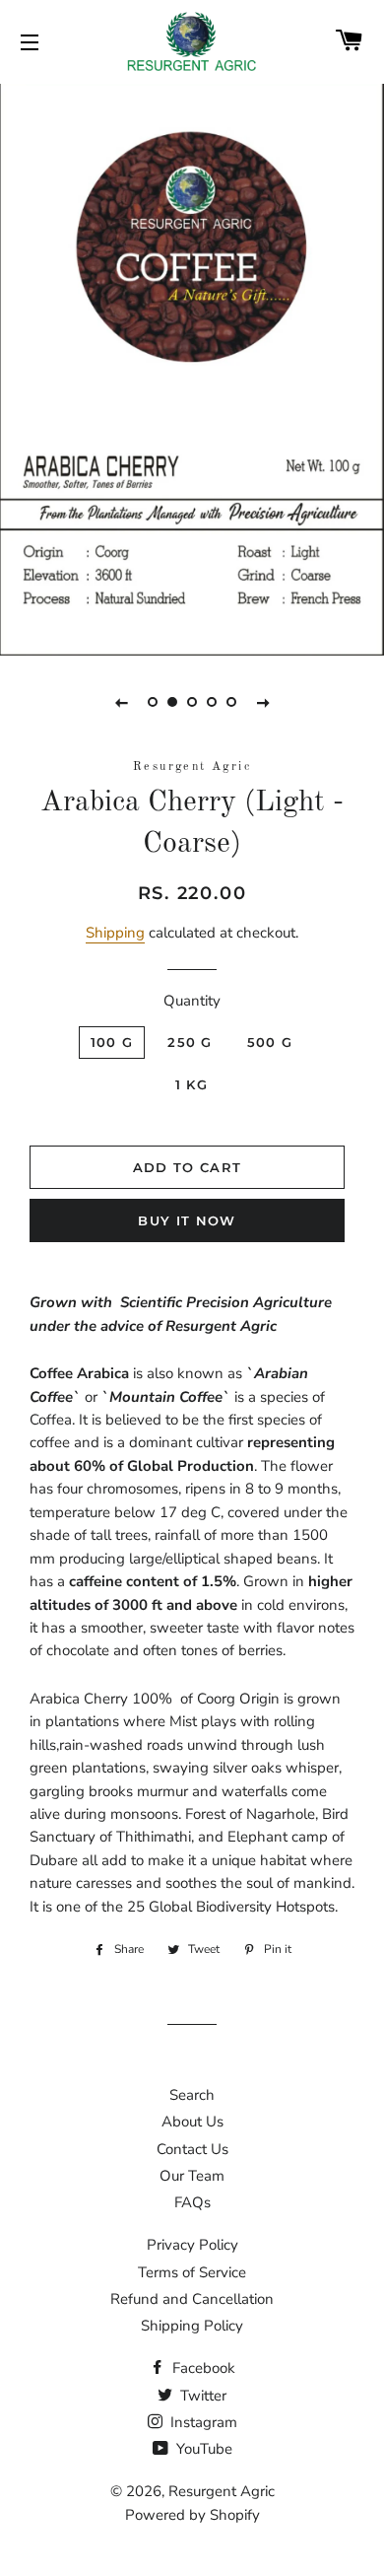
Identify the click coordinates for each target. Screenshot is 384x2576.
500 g (270, 1042)
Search (192, 2095)
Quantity (192, 1001)
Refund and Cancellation (192, 2299)
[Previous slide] (121, 702)
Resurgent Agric (222, 2491)
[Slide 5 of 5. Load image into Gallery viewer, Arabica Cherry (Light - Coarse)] (231, 702)
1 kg (192, 1084)
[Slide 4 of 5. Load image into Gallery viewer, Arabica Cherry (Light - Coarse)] (212, 702)
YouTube (202, 2449)
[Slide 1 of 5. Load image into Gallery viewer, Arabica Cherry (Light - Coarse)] (153, 702)
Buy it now (187, 1220)
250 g (190, 1042)
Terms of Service (192, 2272)
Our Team (192, 2176)
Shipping (115, 933)
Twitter (201, 2396)
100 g (112, 1042)
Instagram (202, 2422)
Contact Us (192, 2149)
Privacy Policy (192, 2245)
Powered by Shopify (192, 2515)
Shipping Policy (192, 2326)
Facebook (202, 2368)
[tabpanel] (192, 367)
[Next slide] (263, 702)
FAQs (192, 2202)
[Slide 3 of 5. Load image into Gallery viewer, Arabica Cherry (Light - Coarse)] (192, 702)
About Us (192, 2122)
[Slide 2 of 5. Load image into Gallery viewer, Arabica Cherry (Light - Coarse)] (172, 702)
